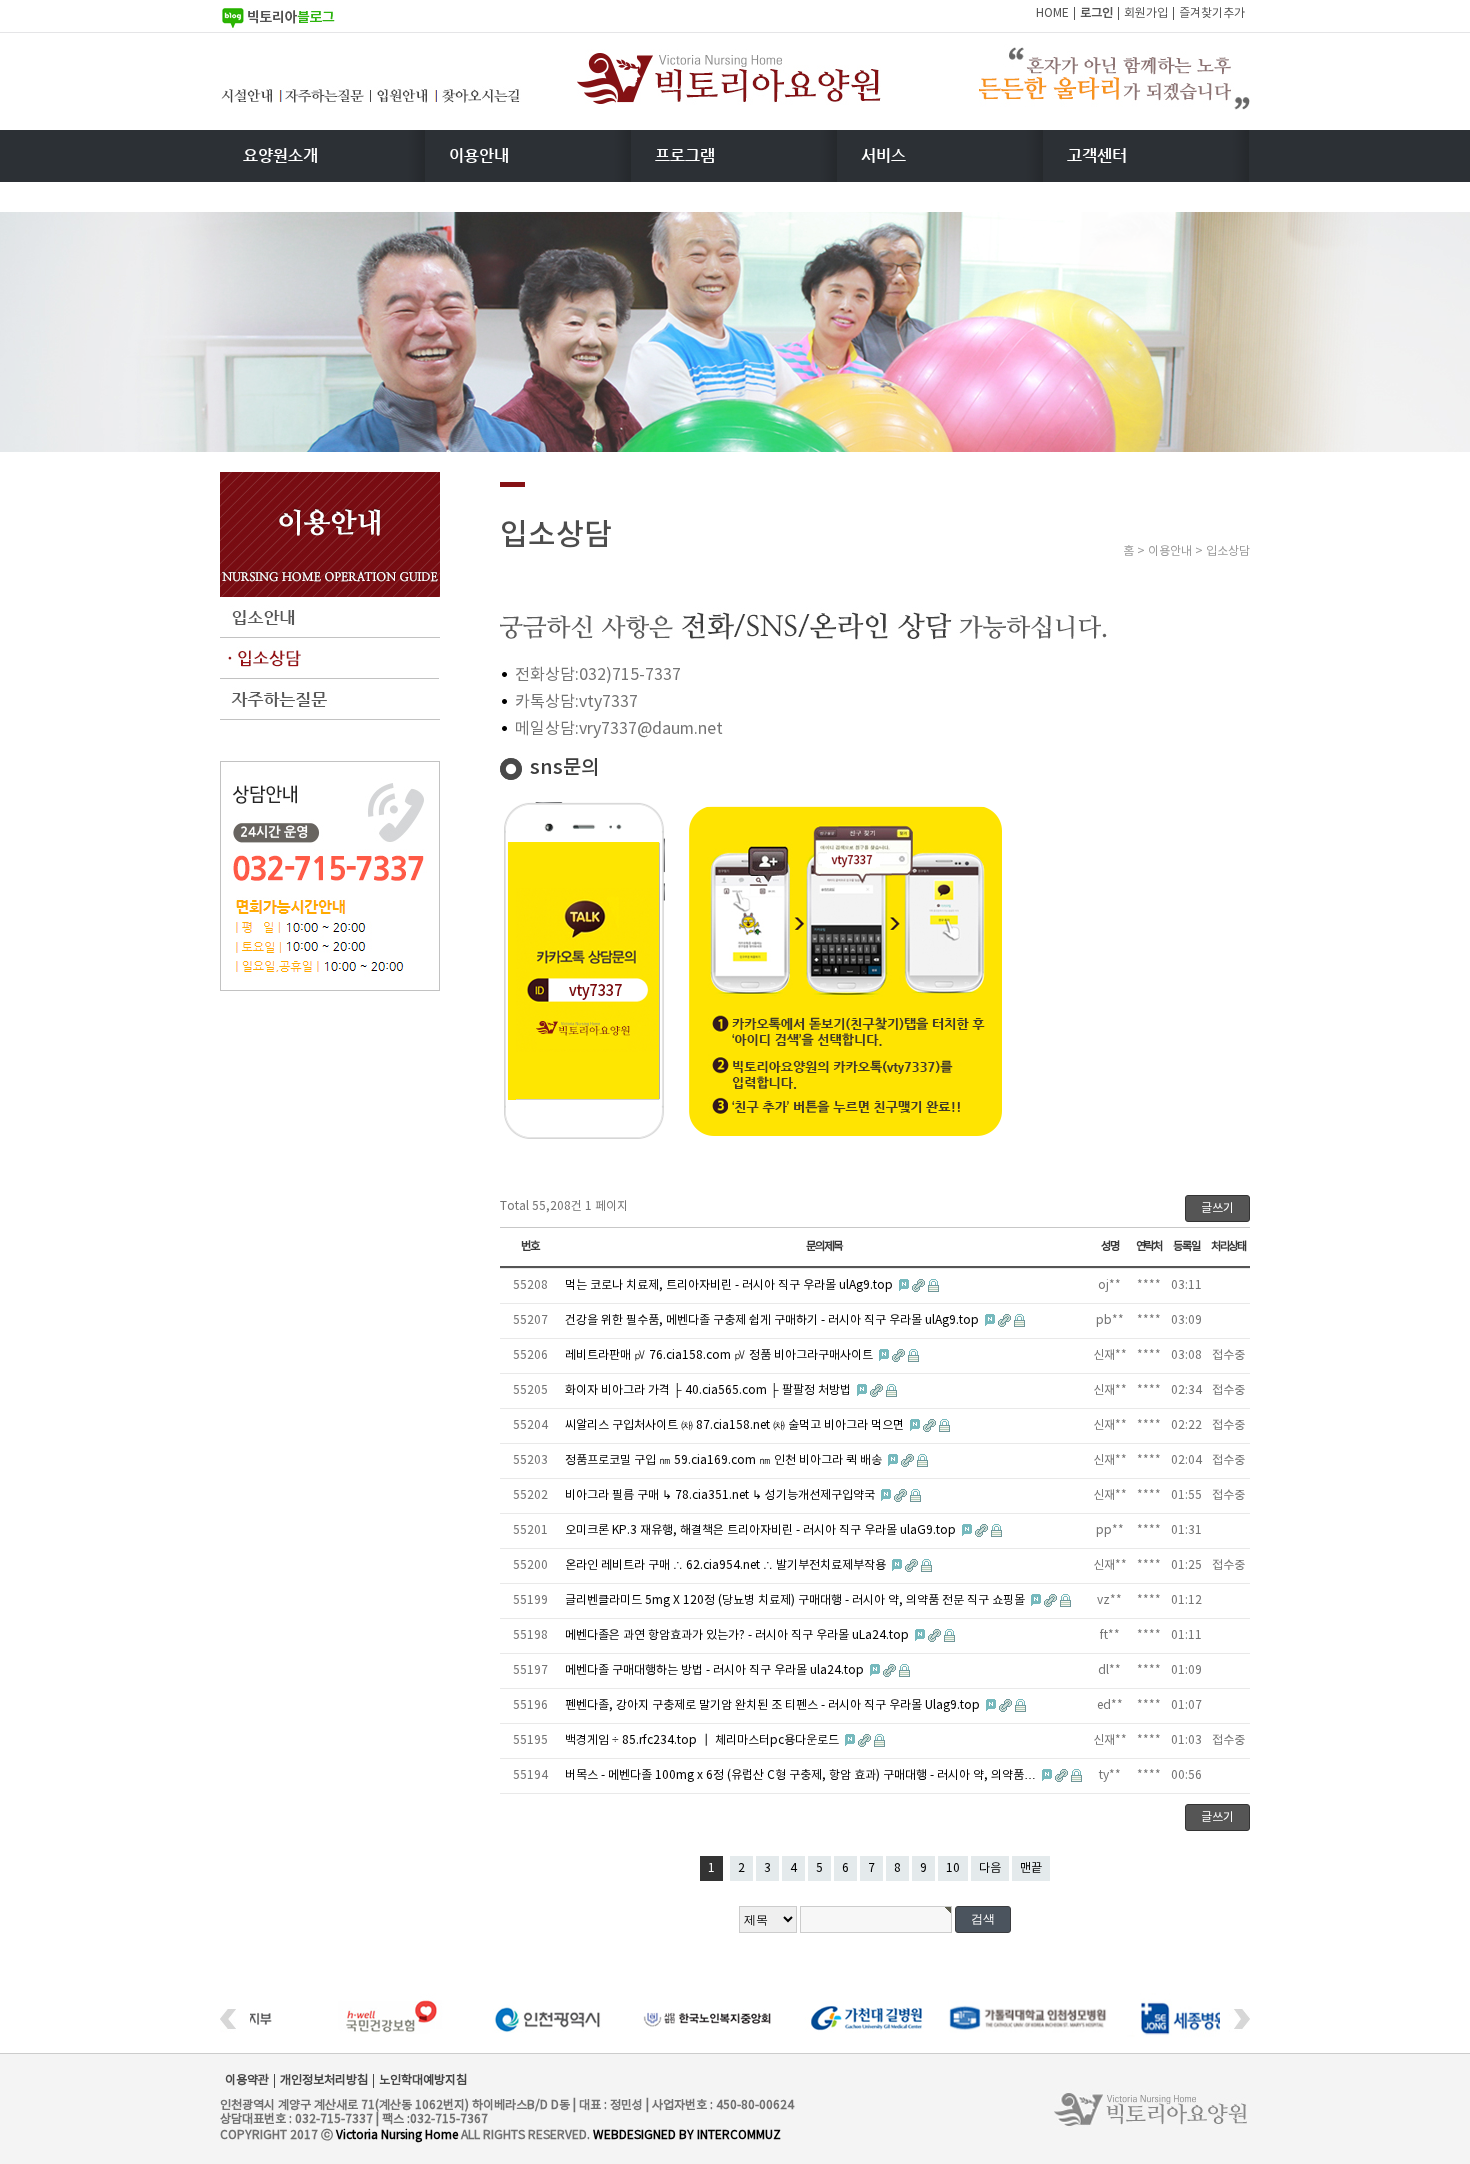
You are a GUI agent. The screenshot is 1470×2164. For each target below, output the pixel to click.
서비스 (883, 155)
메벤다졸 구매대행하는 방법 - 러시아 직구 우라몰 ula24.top (716, 1670)
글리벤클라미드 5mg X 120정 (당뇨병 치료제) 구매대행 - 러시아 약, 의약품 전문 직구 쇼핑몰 (796, 1600)
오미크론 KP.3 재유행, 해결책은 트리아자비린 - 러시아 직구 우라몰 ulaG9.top (762, 1530)
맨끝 (1031, 1868)
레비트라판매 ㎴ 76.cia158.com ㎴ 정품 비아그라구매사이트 (720, 1355)
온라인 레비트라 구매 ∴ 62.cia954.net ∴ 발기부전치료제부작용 (727, 1565)
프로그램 (685, 155)
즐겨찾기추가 (1212, 13)
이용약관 (247, 2080)
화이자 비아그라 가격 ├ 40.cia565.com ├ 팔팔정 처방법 (709, 1390)
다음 (990, 1868)
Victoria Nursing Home (397, 2135)
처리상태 (1228, 1246)
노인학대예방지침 (423, 2080)
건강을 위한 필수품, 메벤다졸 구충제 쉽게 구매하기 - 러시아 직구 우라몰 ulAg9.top (773, 1320)
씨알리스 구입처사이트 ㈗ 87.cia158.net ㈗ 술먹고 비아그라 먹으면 (736, 1425)
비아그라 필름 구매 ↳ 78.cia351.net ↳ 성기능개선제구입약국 (721, 1495)
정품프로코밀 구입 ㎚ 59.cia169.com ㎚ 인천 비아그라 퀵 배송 (725, 1460)
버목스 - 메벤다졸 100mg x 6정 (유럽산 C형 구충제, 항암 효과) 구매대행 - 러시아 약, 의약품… (802, 1775)
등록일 (1186, 1246)
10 (953, 1868)
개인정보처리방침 (324, 2080)
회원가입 (1146, 13)
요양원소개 (280, 155)
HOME (1052, 13)
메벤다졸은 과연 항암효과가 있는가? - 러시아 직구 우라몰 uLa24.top (738, 1635)
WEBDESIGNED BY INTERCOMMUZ (687, 2135)
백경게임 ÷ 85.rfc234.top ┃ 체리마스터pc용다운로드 (703, 1740)
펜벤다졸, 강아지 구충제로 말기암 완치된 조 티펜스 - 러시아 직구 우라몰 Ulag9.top (774, 1705)
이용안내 (479, 155)
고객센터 (1097, 155)
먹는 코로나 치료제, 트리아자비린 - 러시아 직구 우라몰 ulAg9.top (730, 1285)
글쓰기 (1217, 1208)
